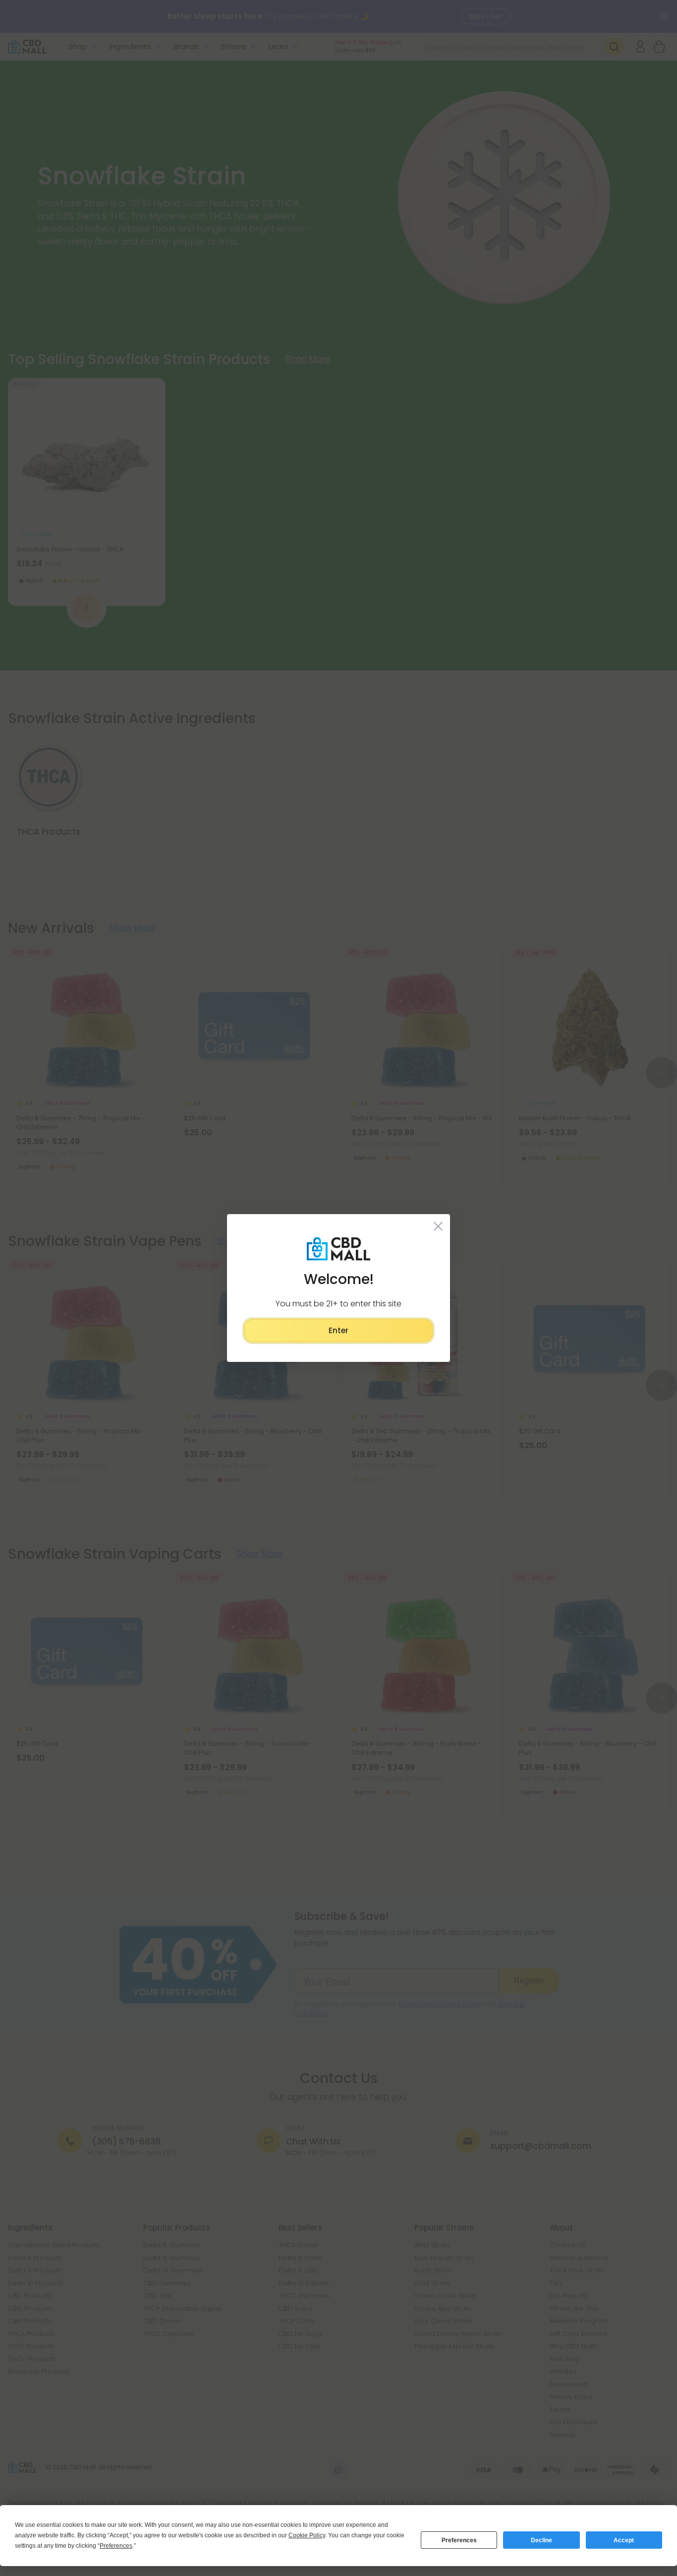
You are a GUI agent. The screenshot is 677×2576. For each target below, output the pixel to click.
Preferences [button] (116, 2546)
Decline (541, 2540)
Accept (624, 2540)
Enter (338, 1330)
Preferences (459, 2540)
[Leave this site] (438, 1226)
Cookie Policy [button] (307, 2535)
